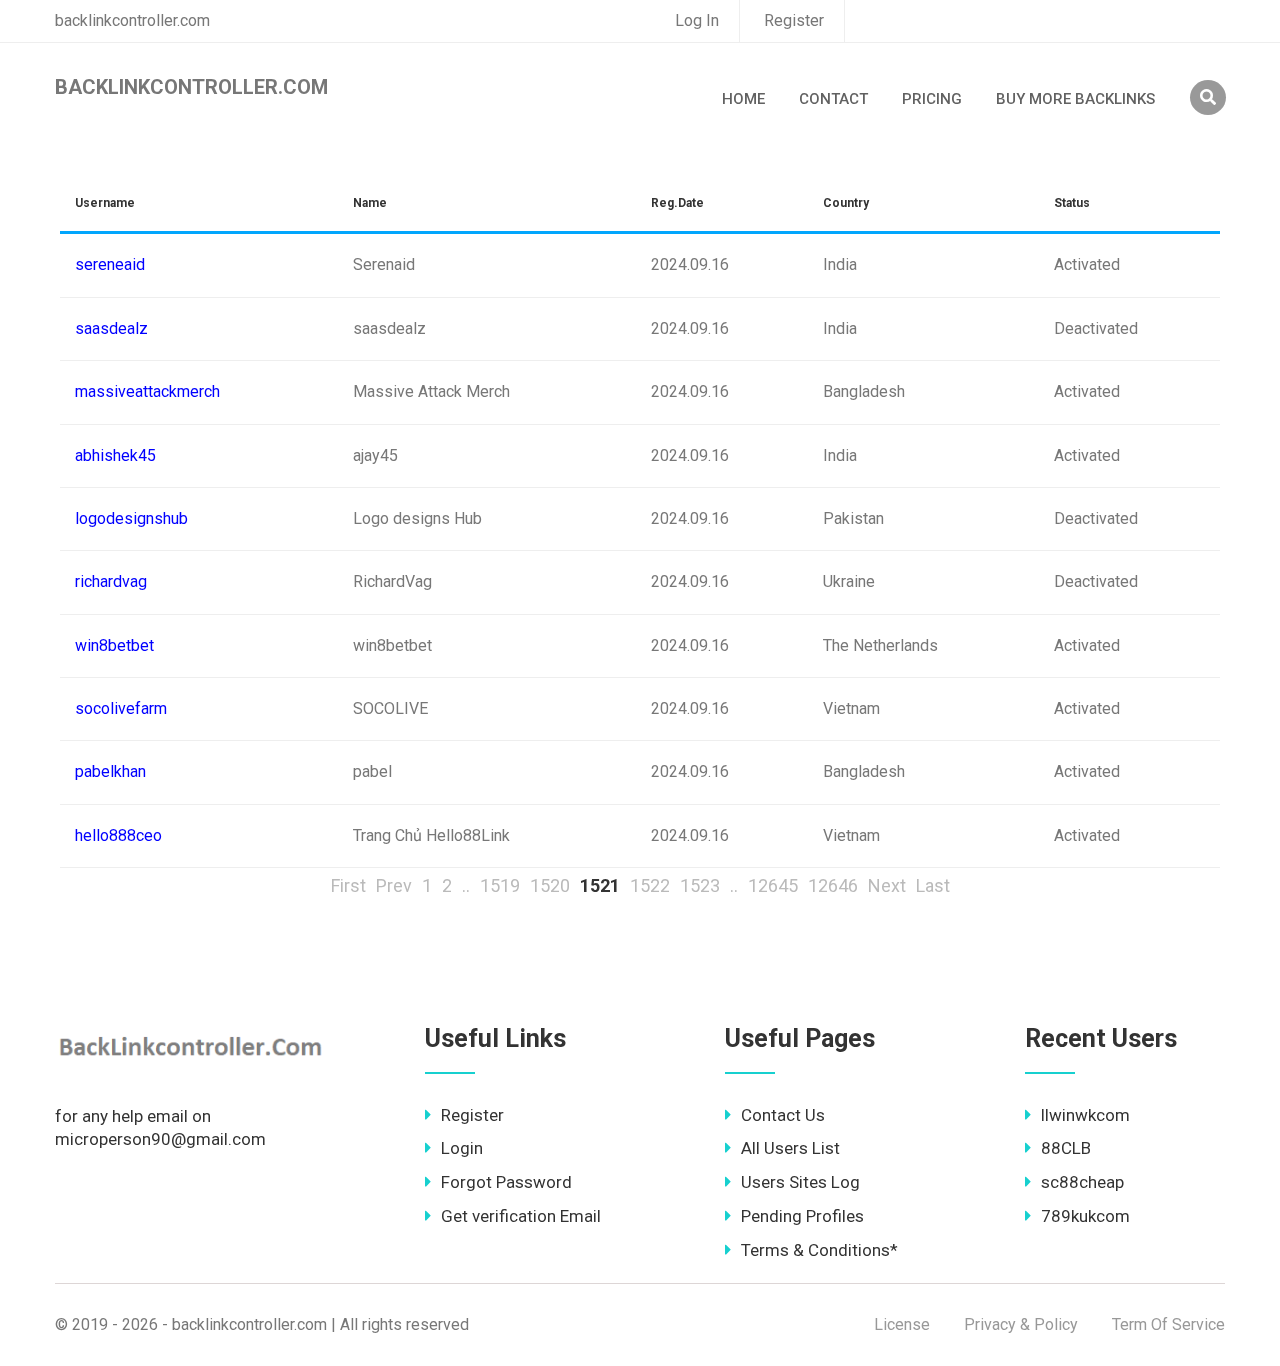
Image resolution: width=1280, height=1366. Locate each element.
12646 (833, 885)
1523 (700, 885)
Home (743, 99)
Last (933, 885)
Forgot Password (506, 1182)
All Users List (790, 1148)
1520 (550, 885)
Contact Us (783, 1115)
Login (462, 1148)
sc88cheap (1082, 1182)
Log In (697, 20)
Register (794, 20)
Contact (833, 99)
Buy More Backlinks (1075, 99)
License (902, 1324)
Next (887, 885)
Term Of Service (1168, 1324)
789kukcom (1085, 1216)
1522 (650, 885)
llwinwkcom (1085, 1115)
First (348, 885)
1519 (500, 885)
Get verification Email (521, 1216)
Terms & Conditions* (819, 1250)
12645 (773, 885)
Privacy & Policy (1021, 1324)
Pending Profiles (802, 1216)
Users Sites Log (800, 1182)
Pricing (932, 99)
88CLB (1066, 1148)
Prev (394, 885)
